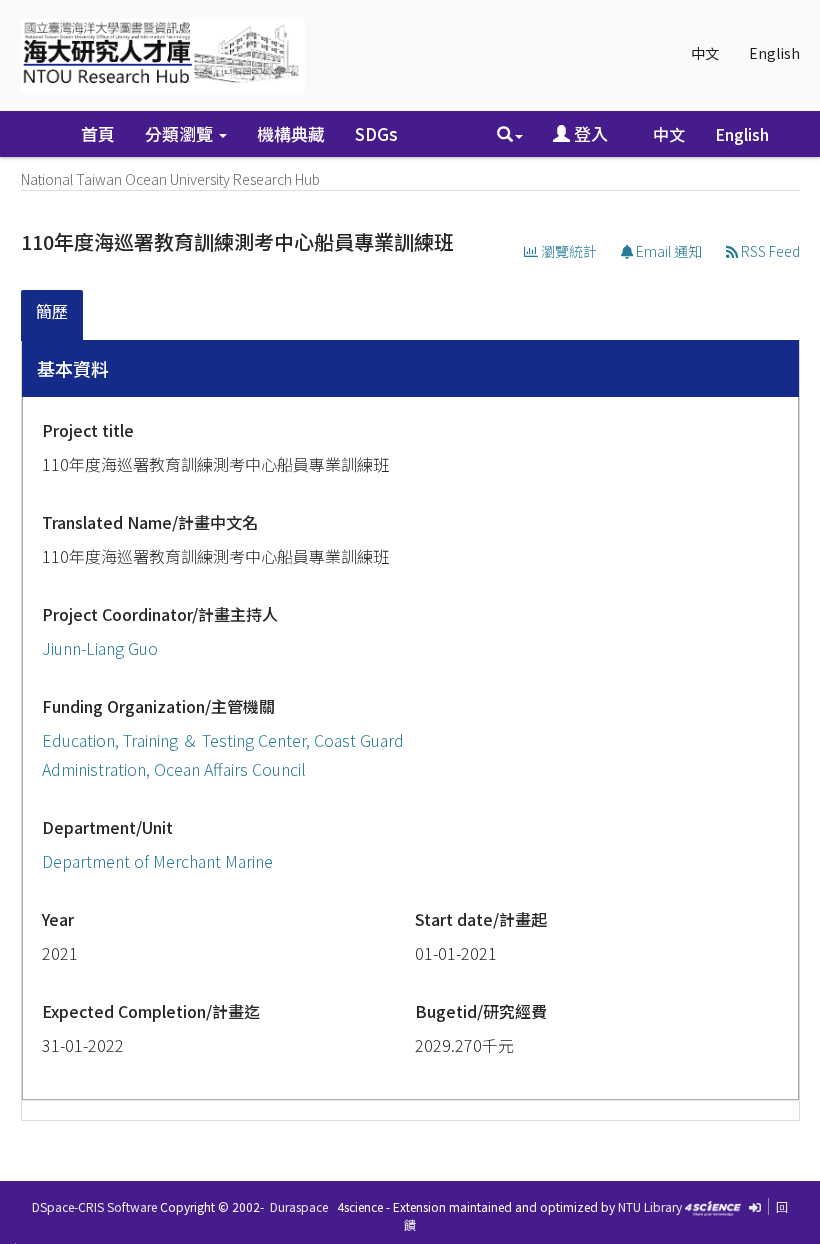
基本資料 (73, 368)
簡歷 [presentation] (52, 311)
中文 (705, 53)
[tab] (53, 315)
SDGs (376, 133)
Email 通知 (667, 251)
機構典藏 (291, 133)
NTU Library (650, 1206)
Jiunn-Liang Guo (100, 648)
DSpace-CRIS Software (94, 1206)
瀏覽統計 (567, 251)
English (774, 53)
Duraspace (299, 1206)
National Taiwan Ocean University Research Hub (170, 179)
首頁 (98, 133)
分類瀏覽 (181, 133)
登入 (589, 133)
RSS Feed (769, 251)
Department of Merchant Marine (157, 861)
